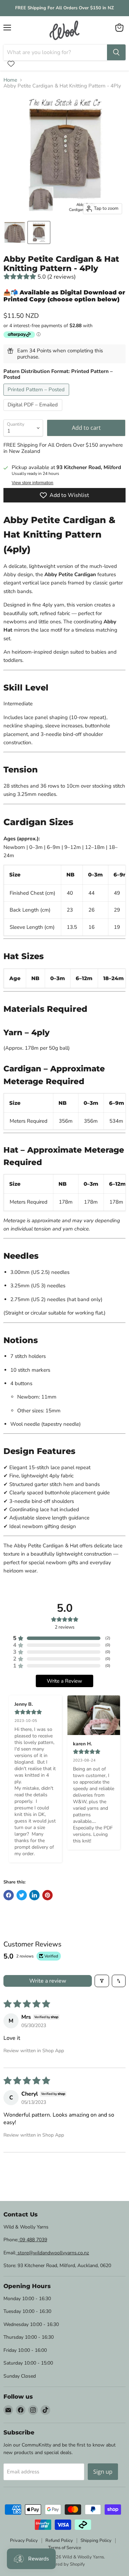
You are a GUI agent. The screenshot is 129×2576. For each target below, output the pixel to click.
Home (10, 80)
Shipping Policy (96, 2541)
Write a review (48, 1981)
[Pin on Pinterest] (47, 1895)
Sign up (103, 2472)
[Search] (116, 52)
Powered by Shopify (65, 2564)
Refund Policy (59, 2541)
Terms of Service (65, 2548)
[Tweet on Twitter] (22, 1895)
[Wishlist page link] (11, 64)
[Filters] (102, 1981)
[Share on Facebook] (9, 1895)
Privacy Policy (24, 2541)
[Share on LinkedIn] (34, 1895)
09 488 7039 (33, 2240)
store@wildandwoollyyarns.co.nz (53, 2253)
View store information (33, 483)
